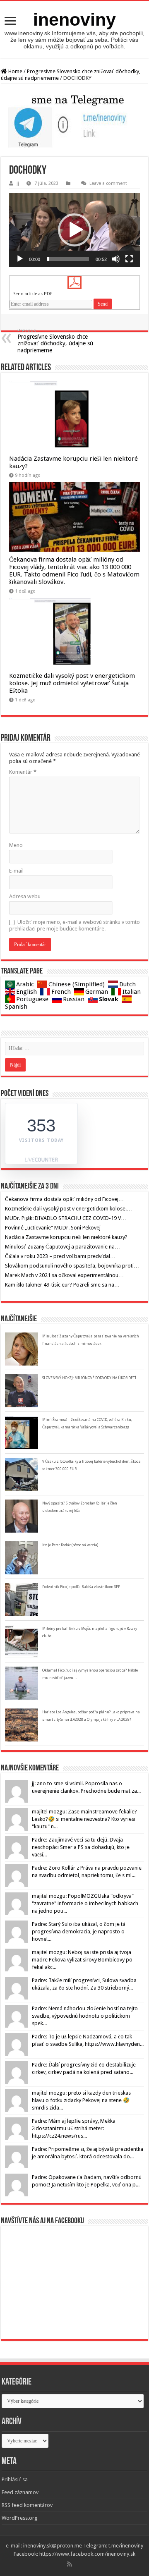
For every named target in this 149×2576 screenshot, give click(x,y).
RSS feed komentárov (27, 2505)
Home (15, 71)
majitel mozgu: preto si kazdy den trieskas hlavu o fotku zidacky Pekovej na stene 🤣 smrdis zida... (81, 2100)
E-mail (16, 871)
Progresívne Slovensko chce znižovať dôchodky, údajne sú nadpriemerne (55, 341)
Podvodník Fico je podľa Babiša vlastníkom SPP (81, 1587)
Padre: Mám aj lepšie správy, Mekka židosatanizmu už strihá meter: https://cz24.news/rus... (74, 2128)
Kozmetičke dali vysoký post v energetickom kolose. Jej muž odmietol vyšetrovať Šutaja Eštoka (72, 683)
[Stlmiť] (116, 259)
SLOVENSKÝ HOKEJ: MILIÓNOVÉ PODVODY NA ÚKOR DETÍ (89, 1378)
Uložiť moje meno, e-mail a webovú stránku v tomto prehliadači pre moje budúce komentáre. (74, 925)
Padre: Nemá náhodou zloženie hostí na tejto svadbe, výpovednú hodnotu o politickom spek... (85, 2016)
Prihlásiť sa (15, 2479)
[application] (74, 230)
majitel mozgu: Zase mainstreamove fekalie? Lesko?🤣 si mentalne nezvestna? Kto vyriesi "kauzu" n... (84, 1819)
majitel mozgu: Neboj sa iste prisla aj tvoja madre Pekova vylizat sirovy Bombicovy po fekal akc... (82, 1960)
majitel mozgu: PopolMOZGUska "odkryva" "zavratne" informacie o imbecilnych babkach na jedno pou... (85, 1903)
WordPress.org (20, 2518)
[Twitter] (79, 2564)
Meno (16, 845)
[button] (74, 230)
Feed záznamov (20, 2492)
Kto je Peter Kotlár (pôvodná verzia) (70, 1545)
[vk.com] (82, 2564)
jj (18, 183)
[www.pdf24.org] (74, 282)
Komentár (23, 772)
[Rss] (70, 2564)
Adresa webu (25, 896)
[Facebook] (75, 2564)
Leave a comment (108, 183)
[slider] (68, 259)
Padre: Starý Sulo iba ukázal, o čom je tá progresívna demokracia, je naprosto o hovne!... (79, 1931)
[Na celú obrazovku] (129, 259)
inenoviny (74, 19)
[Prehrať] (20, 259)
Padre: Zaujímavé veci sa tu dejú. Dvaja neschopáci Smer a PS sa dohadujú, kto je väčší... (81, 1847)
